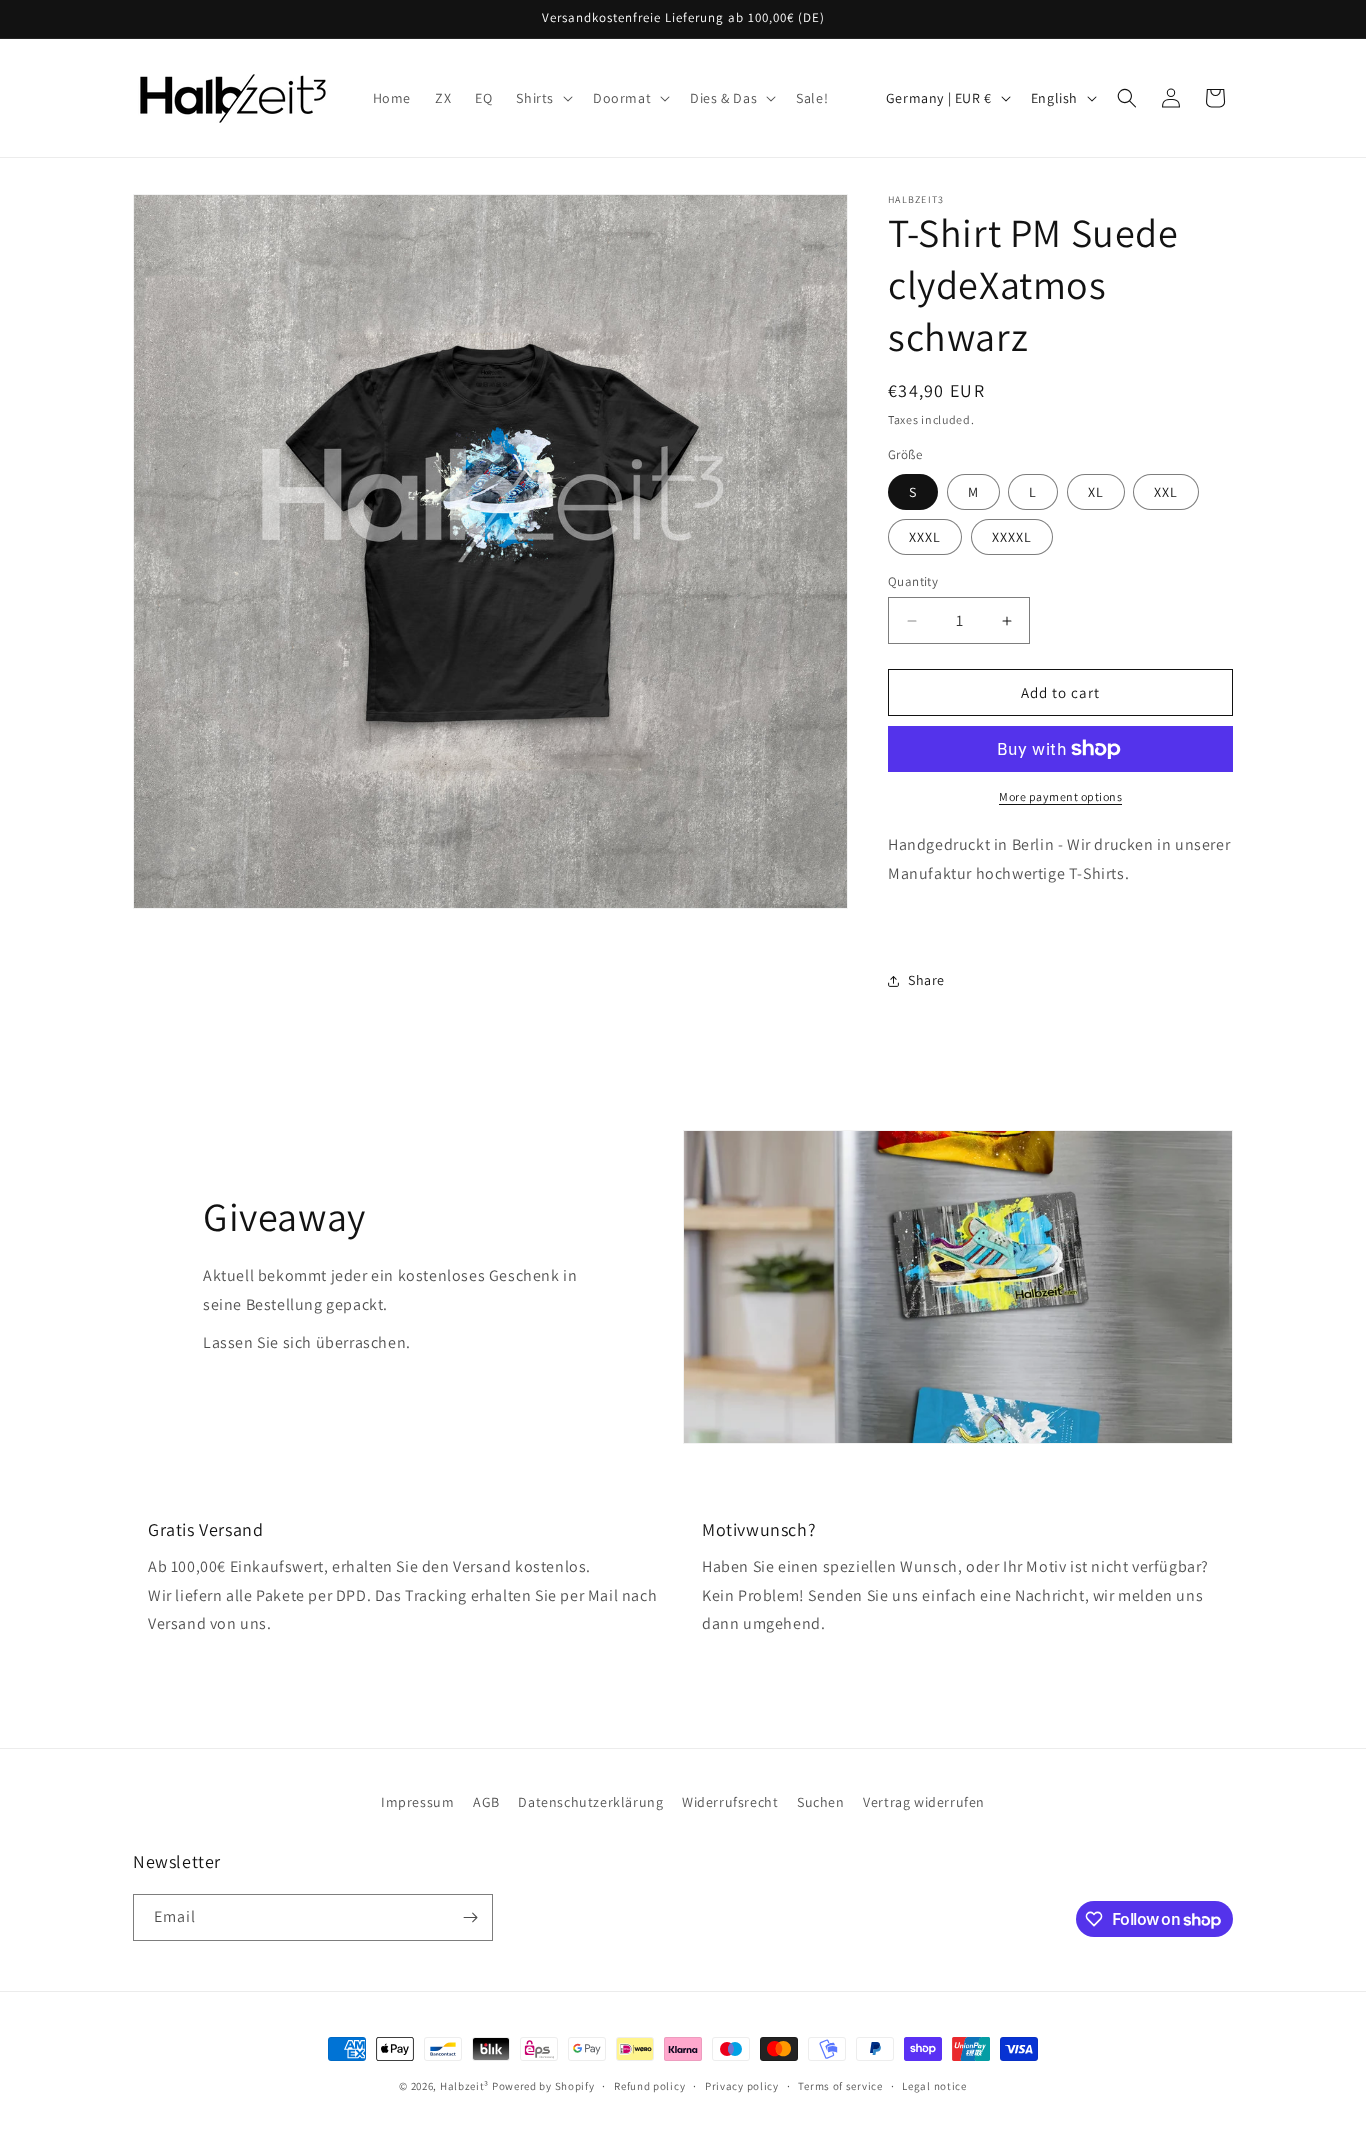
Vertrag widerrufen (924, 1802)
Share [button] (926, 980)
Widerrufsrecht (730, 1802)
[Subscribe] (470, 1917)
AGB (486, 1802)
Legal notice (934, 2086)
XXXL (925, 537)
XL (1096, 492)
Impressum (417, 1802)
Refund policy (649, 2086)
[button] (542, 98)
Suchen (821, 1802)
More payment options (1060, 796)
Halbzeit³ (464, 2086)
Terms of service (840, 2086)
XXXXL (1012, 537)
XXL (1166, 492)
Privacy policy (742, 2086)
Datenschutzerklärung (590, 1802)
